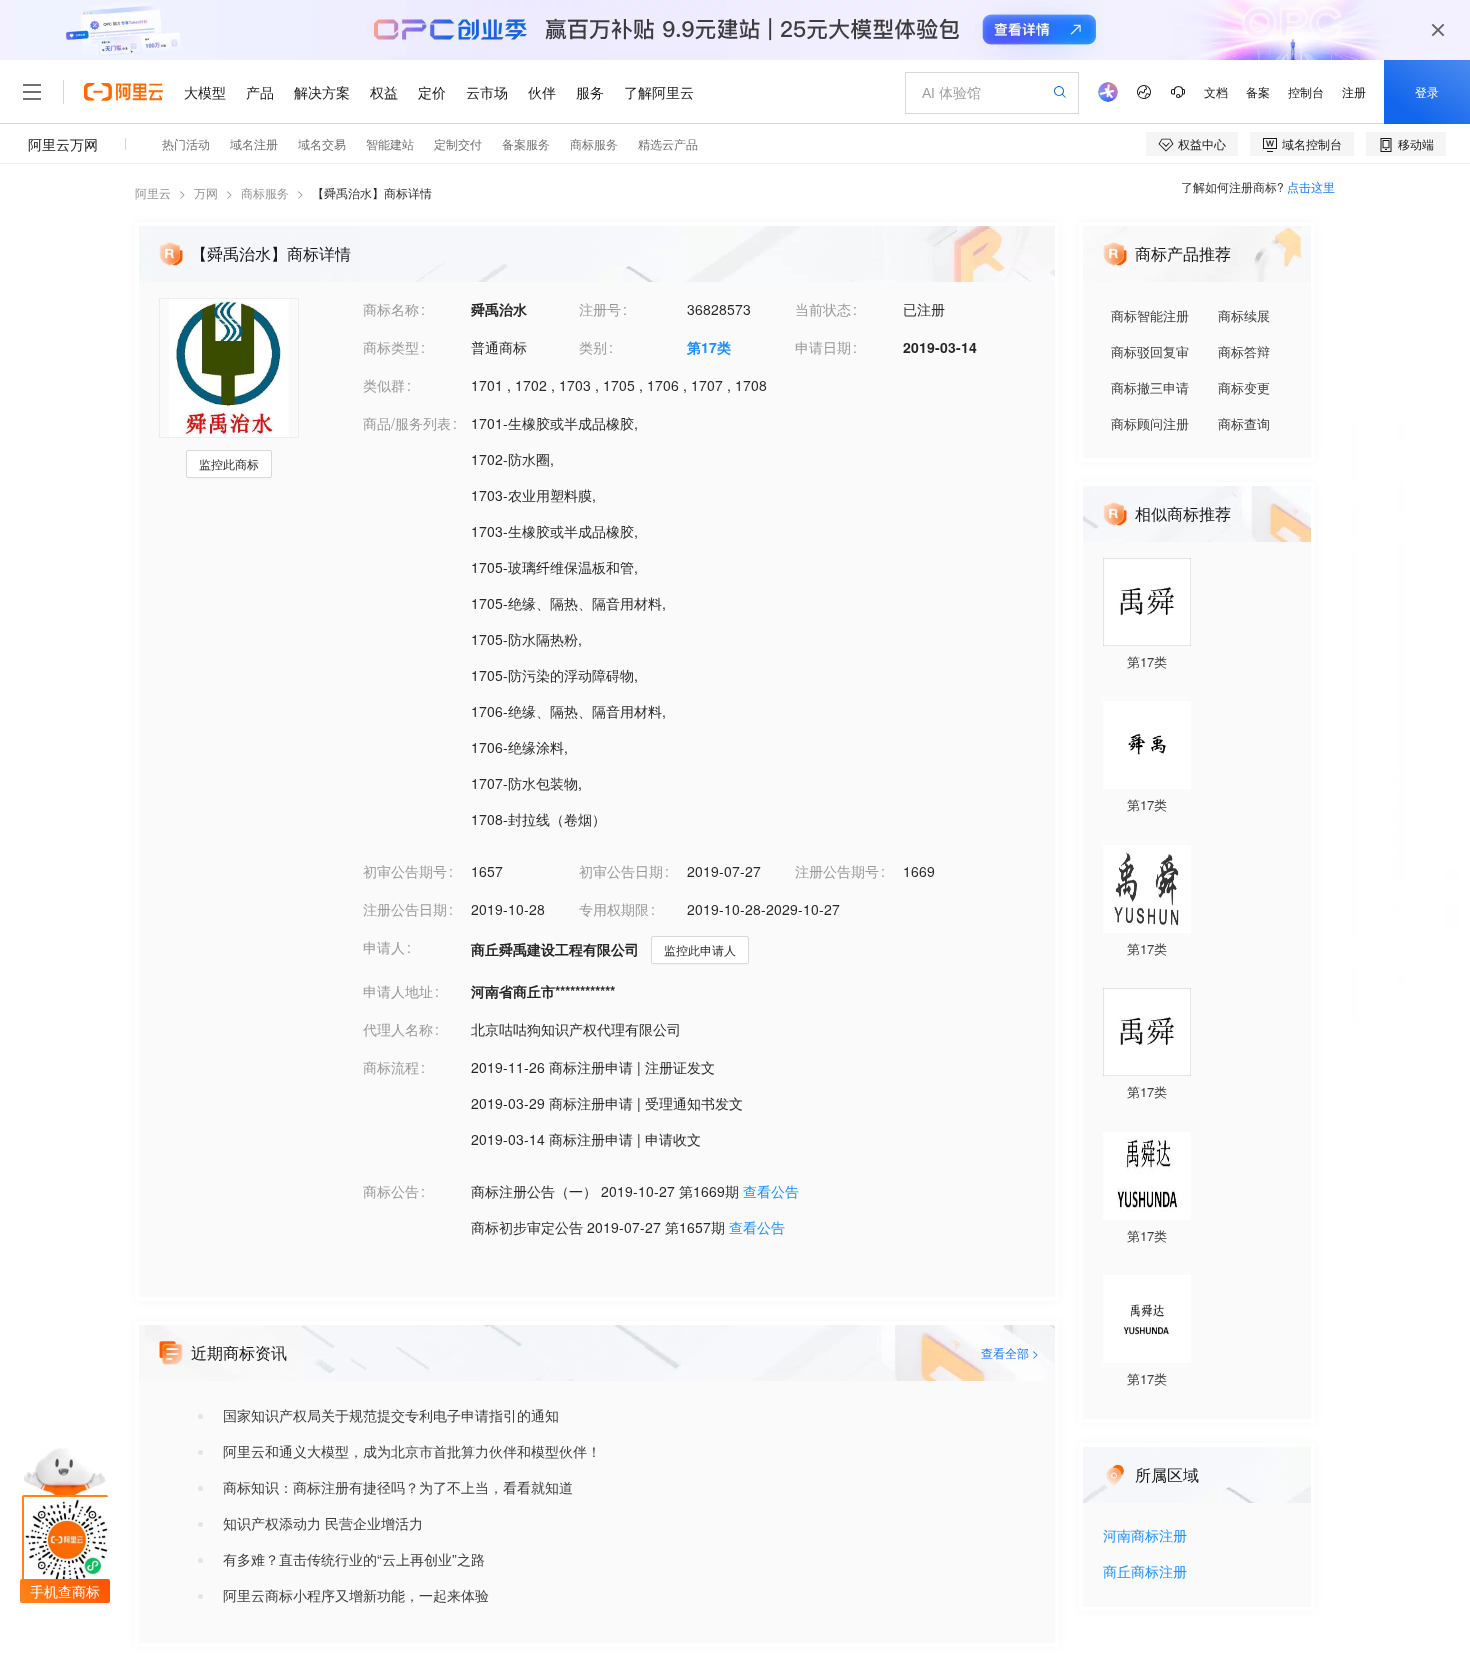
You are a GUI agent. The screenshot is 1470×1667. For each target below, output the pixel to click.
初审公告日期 (621, 871)
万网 (206, 192)
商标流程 (391, 1067)
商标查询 (1244, 423)
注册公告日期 (405, 909)
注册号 (600, 309)
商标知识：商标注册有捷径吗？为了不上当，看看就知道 (398, 1487)
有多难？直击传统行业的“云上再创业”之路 (354, 1559)
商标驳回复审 (1150, 351)
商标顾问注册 (1150, 423)
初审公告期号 (405, 871)
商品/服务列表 (407, 423)
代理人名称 (398, 1029)
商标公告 (391, 1191)
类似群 (384, 385)
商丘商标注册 (1145, 1572)
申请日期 (823, 347)
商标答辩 (1244, 351)
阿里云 (153, 192)
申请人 (384, 947)
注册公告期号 (837, 871)
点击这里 (1311, 186)
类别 (593, 347)
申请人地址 (398, 991)
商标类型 (391, 347)
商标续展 (1244, 315)
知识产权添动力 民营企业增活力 (323, 1523)
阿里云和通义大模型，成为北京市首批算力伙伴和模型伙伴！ (412, 1451)
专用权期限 (614, 909)
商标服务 (265, 192)
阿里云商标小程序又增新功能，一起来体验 (356, 1595)
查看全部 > (1010, 1352)
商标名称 (391, 309)
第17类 (709, 347)
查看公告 (771, 1191)
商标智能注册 (1150, 315)
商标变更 (1244, 387)
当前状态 (823, 309)
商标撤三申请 (1150, 387)
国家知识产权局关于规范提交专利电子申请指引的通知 (391, 1415)
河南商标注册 (1145, 1536)
